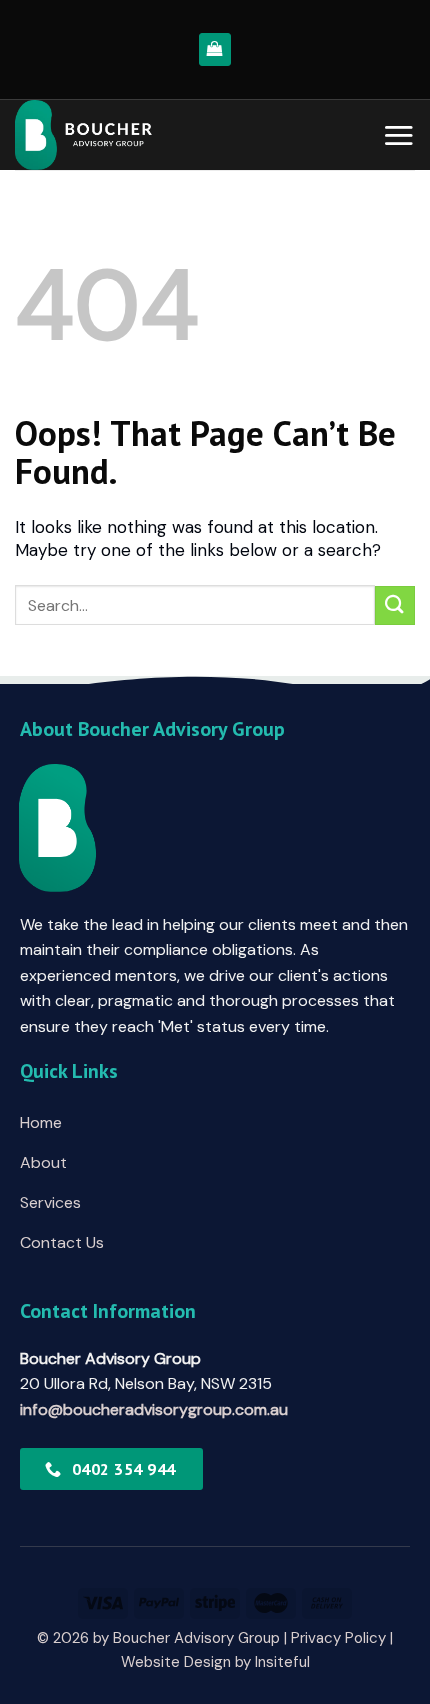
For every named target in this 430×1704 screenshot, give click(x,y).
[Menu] (398, 135)
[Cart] (215, 49)
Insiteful (282, 1662)
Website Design (176, 1662)
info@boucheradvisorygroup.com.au (154, 1409)
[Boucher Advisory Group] (133, 135)
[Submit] (395, 605)
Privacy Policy (338, 1638)
